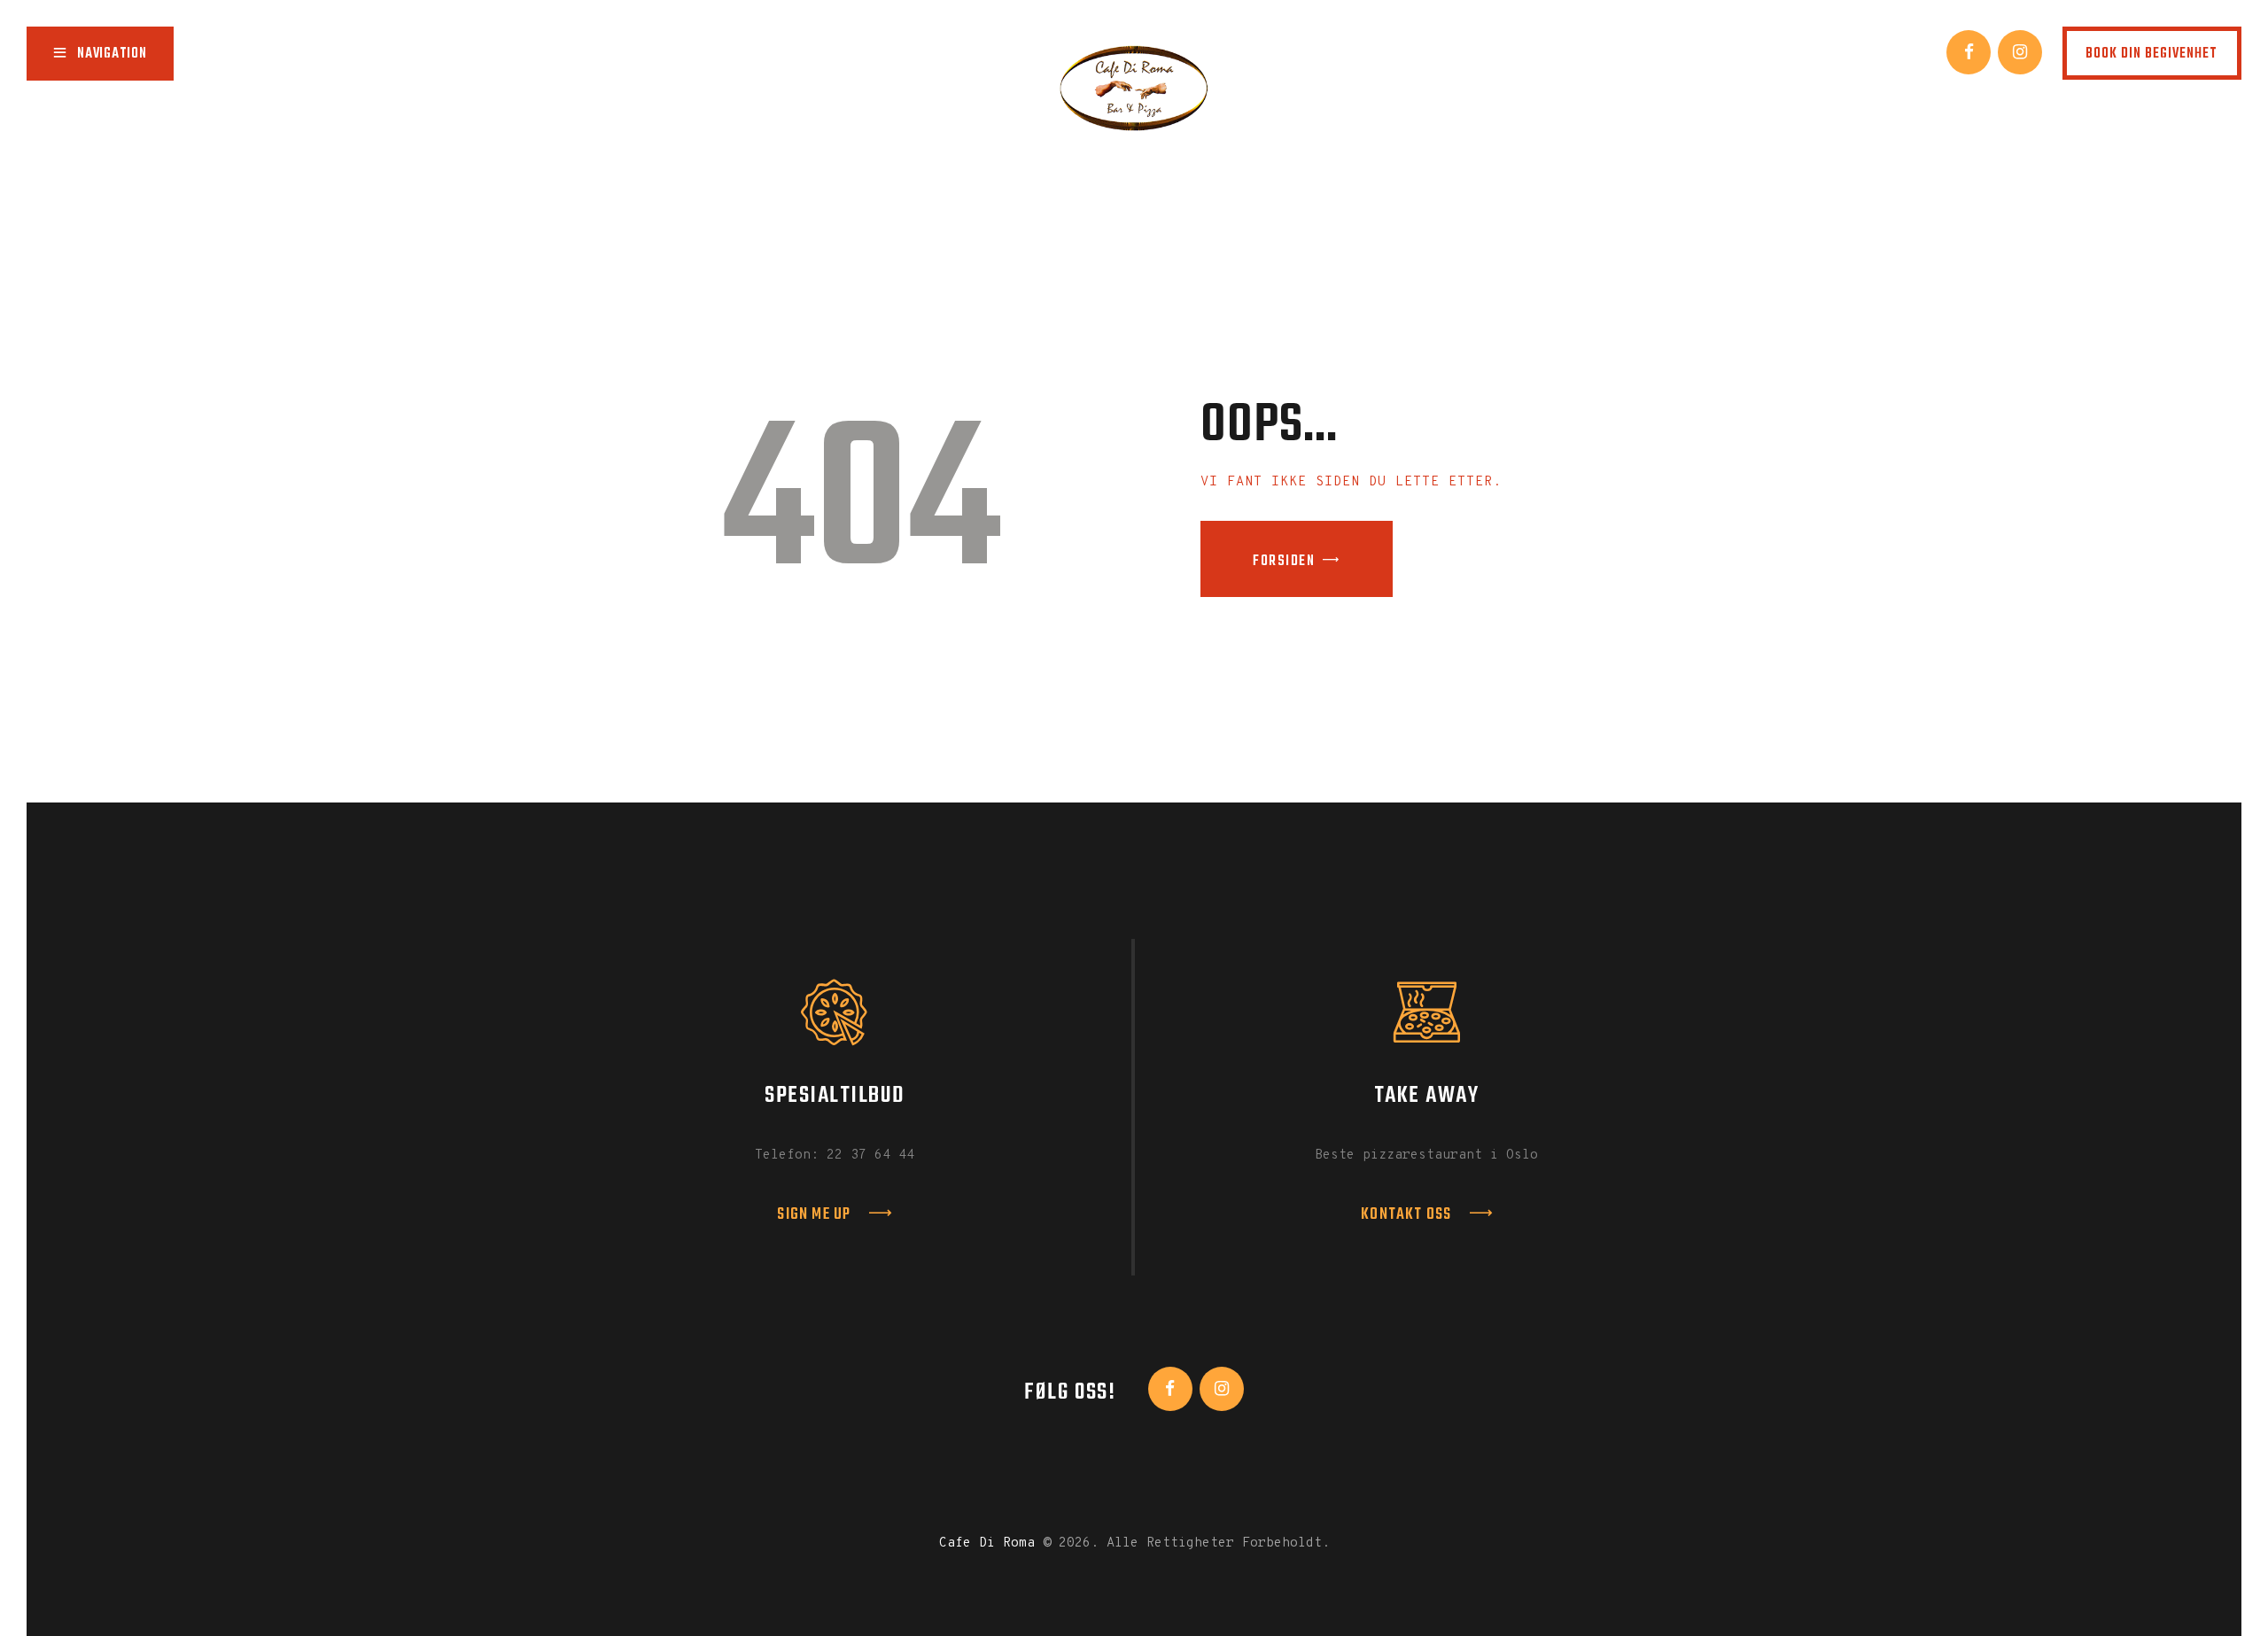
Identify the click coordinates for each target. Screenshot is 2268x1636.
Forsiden (1284, 562)
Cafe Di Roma (987, 1543)
